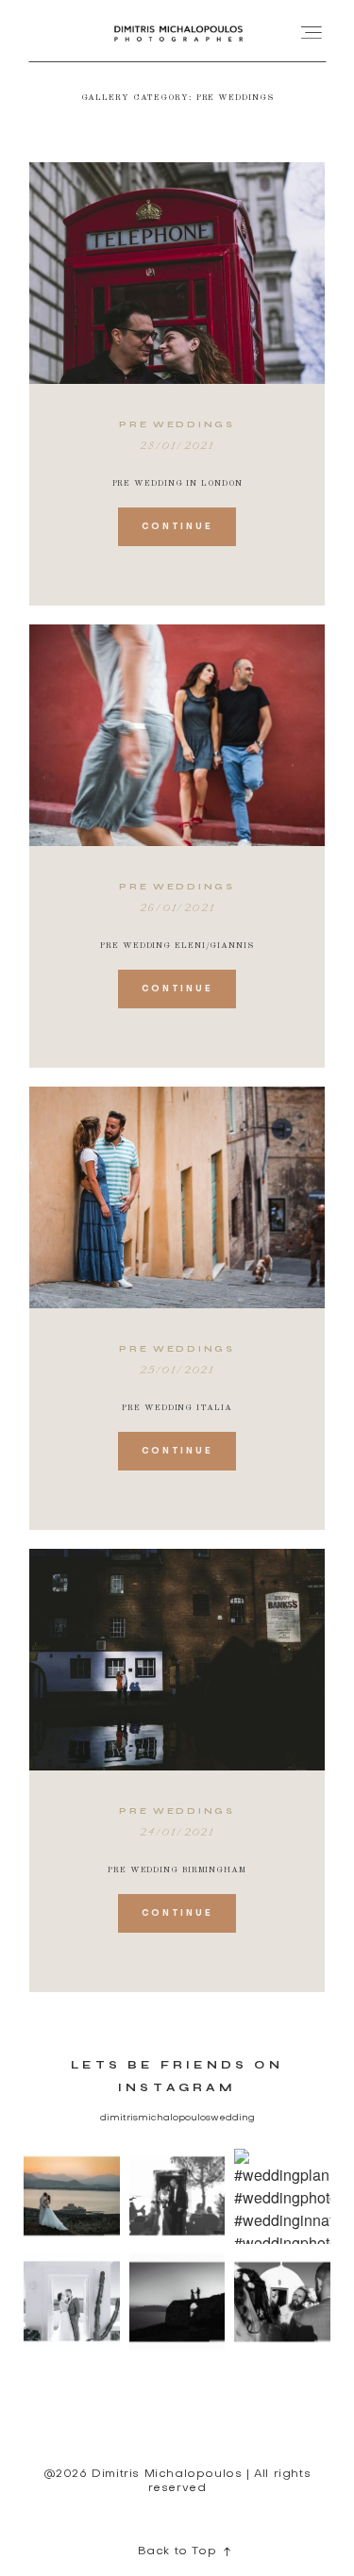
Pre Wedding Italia (177, 1408)
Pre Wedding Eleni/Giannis (177, 946)
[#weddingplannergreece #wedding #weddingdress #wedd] (72, 2302)
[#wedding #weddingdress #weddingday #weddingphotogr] (282, 2302)
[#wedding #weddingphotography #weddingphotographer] (72, 2197)
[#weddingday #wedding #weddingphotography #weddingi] (177, 2197)
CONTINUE (177, 527)
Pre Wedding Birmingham (177, 1870)
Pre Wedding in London (177, 483)
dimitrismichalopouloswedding (177, 2118)
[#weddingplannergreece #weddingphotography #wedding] (282, 2197)
